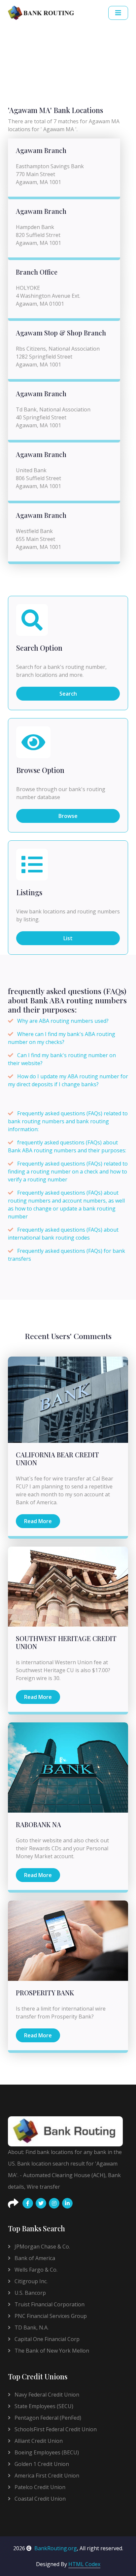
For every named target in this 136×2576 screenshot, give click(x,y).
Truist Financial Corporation (49, 2304)
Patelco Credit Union (39, 2487)
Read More (38, 1521)
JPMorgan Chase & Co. (42, 2247)
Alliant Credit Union (38, 2441)
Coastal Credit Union (39, 2499)
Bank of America (34, 2258)
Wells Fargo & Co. (35, 2270)
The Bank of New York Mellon (51, 2351)
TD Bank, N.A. (31, 2327)
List (68, 938)
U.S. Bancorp (30, 2293)
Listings (29, 893)
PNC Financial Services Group (50, 2316)
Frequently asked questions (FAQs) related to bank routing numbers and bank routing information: (68, 1121)
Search (68, 694)
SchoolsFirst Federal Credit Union (55, 2429)
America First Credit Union (46, 2476)
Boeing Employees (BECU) (46, 2452)
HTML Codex (84, 2564)
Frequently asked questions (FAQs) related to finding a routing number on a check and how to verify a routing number (68, 1172)
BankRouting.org (56, 2548)
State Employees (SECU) (43, 2406)
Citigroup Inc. (30, 2281)
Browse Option (40, 770)
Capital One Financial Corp (46, 2339)
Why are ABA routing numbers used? (63, 1021)
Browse (68, 816)
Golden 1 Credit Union (41, 2464)
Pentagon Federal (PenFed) (47, 2418)
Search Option (39, 648)
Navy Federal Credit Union (46, 2395)
